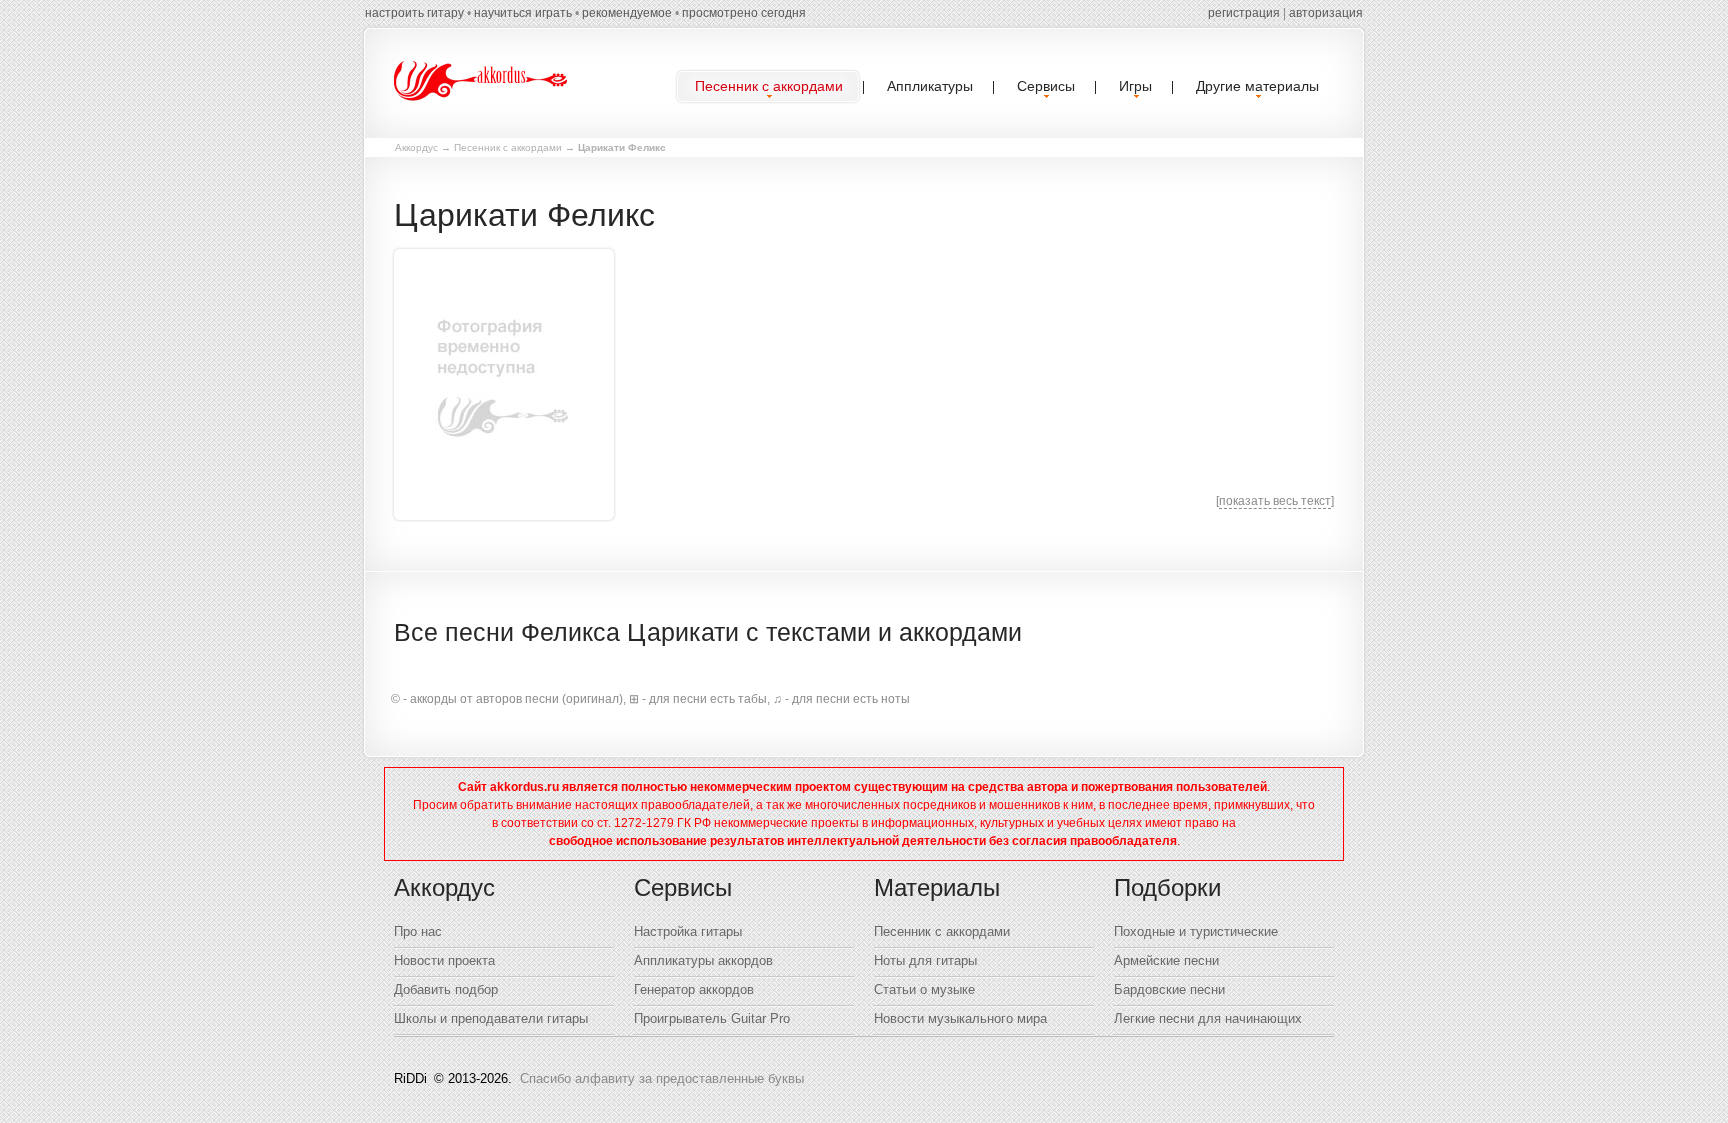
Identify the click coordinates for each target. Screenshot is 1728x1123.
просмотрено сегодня (744, 13)
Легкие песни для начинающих (1208, 1018)
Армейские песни (1166, 960)
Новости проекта (444, 960)
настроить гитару (414, 13)
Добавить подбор (446, 989)
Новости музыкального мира (960, 1018)
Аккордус (416, 147)
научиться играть (523, 13)
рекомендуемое (627, 13)
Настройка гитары (688, 931)
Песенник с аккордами (508, 147)
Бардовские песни (1169, 989)
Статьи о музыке (924, 989)
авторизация (1326, 13)
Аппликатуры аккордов (703, 960)
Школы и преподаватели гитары (491, 1018)
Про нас (418, 931)
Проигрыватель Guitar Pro (712, 1018)
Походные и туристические (1196, 931)
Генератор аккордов (694, 989)
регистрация (1244, 13)
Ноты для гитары (925, 960)
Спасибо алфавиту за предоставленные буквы (662, 1078)
